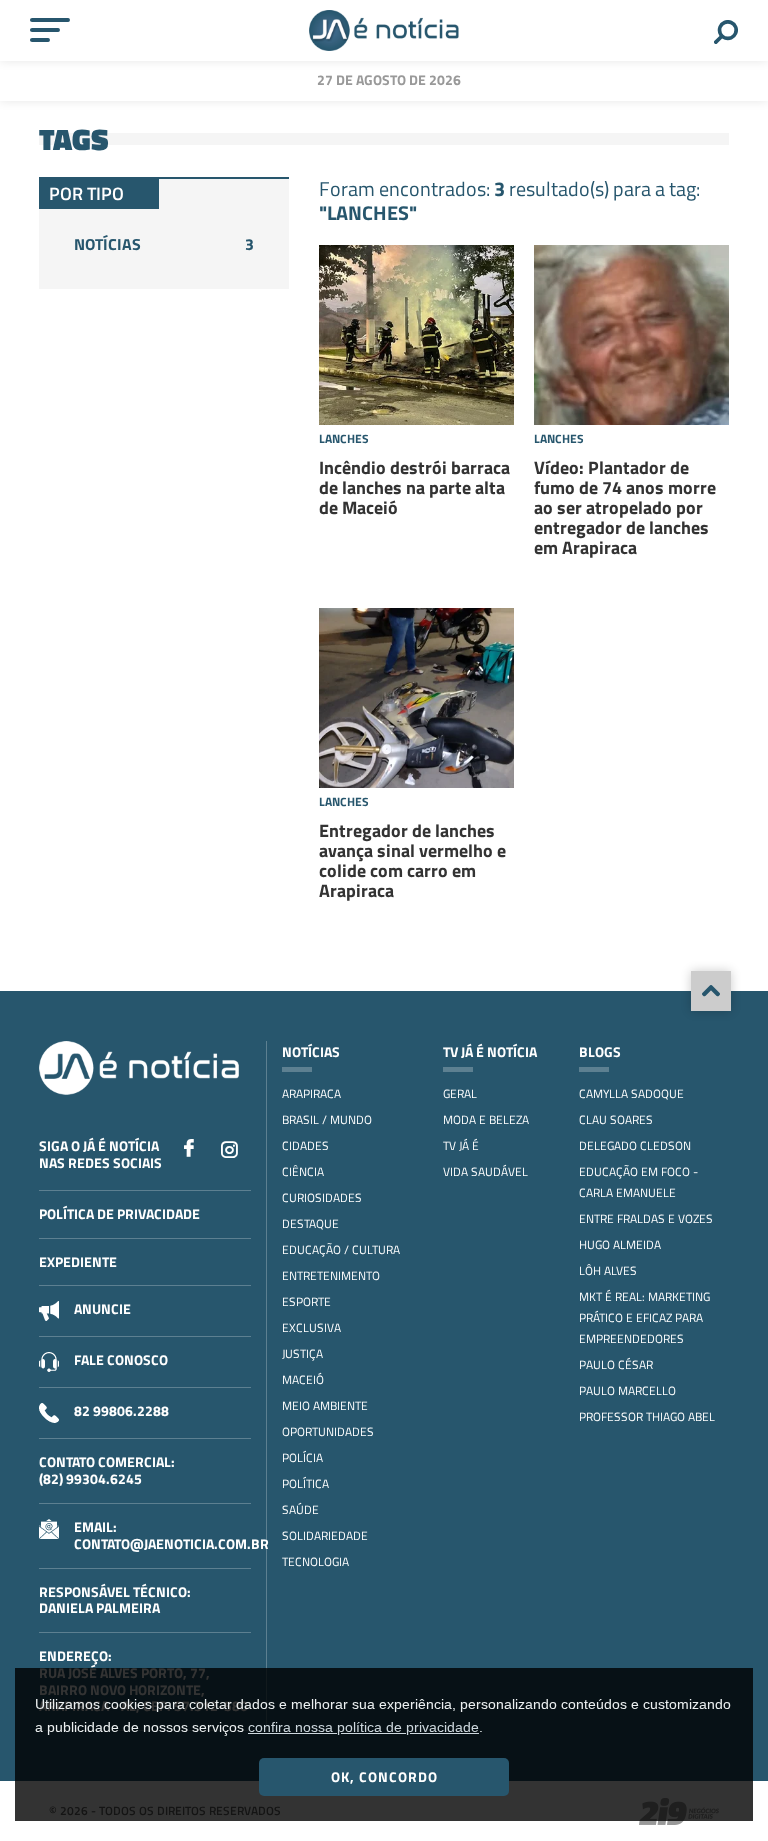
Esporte (306, 1301)
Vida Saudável (485, 1171)
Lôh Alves (608, 1270)
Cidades (305, 1145)
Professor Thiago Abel (647, 1416)
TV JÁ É (461, 1145)
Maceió (303, 1379)
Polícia (302, 1457)
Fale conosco (121, 1359)
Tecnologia (315, 1561)
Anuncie (102, 1308)
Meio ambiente (325, 1405)
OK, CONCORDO (384, 1776)
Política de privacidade (119, 1213)
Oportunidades (328, 1431)
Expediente (78, 1261)
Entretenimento (331, 1275)
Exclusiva (311, 1327)
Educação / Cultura (341, 1249)
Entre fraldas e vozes (646, 1218)
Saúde (300, 1509)
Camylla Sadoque (631, 1093)
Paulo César (616, 1364)
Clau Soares (616, 1119)
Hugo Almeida (620, 1244)
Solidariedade (325, 1535)
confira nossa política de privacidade (363, 1727)
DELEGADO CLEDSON (635, 1145)
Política (305, 1483)
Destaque (310, 1223)
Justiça (302, 1353)
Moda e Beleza (486, 1119)
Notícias (164, 244)
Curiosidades (322, 1197)
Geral (460, 1093)
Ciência (303, 1171)
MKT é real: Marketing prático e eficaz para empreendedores (644, 1317)
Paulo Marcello (627, 1390)
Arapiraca (311, 1093)
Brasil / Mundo (327, 1119)
